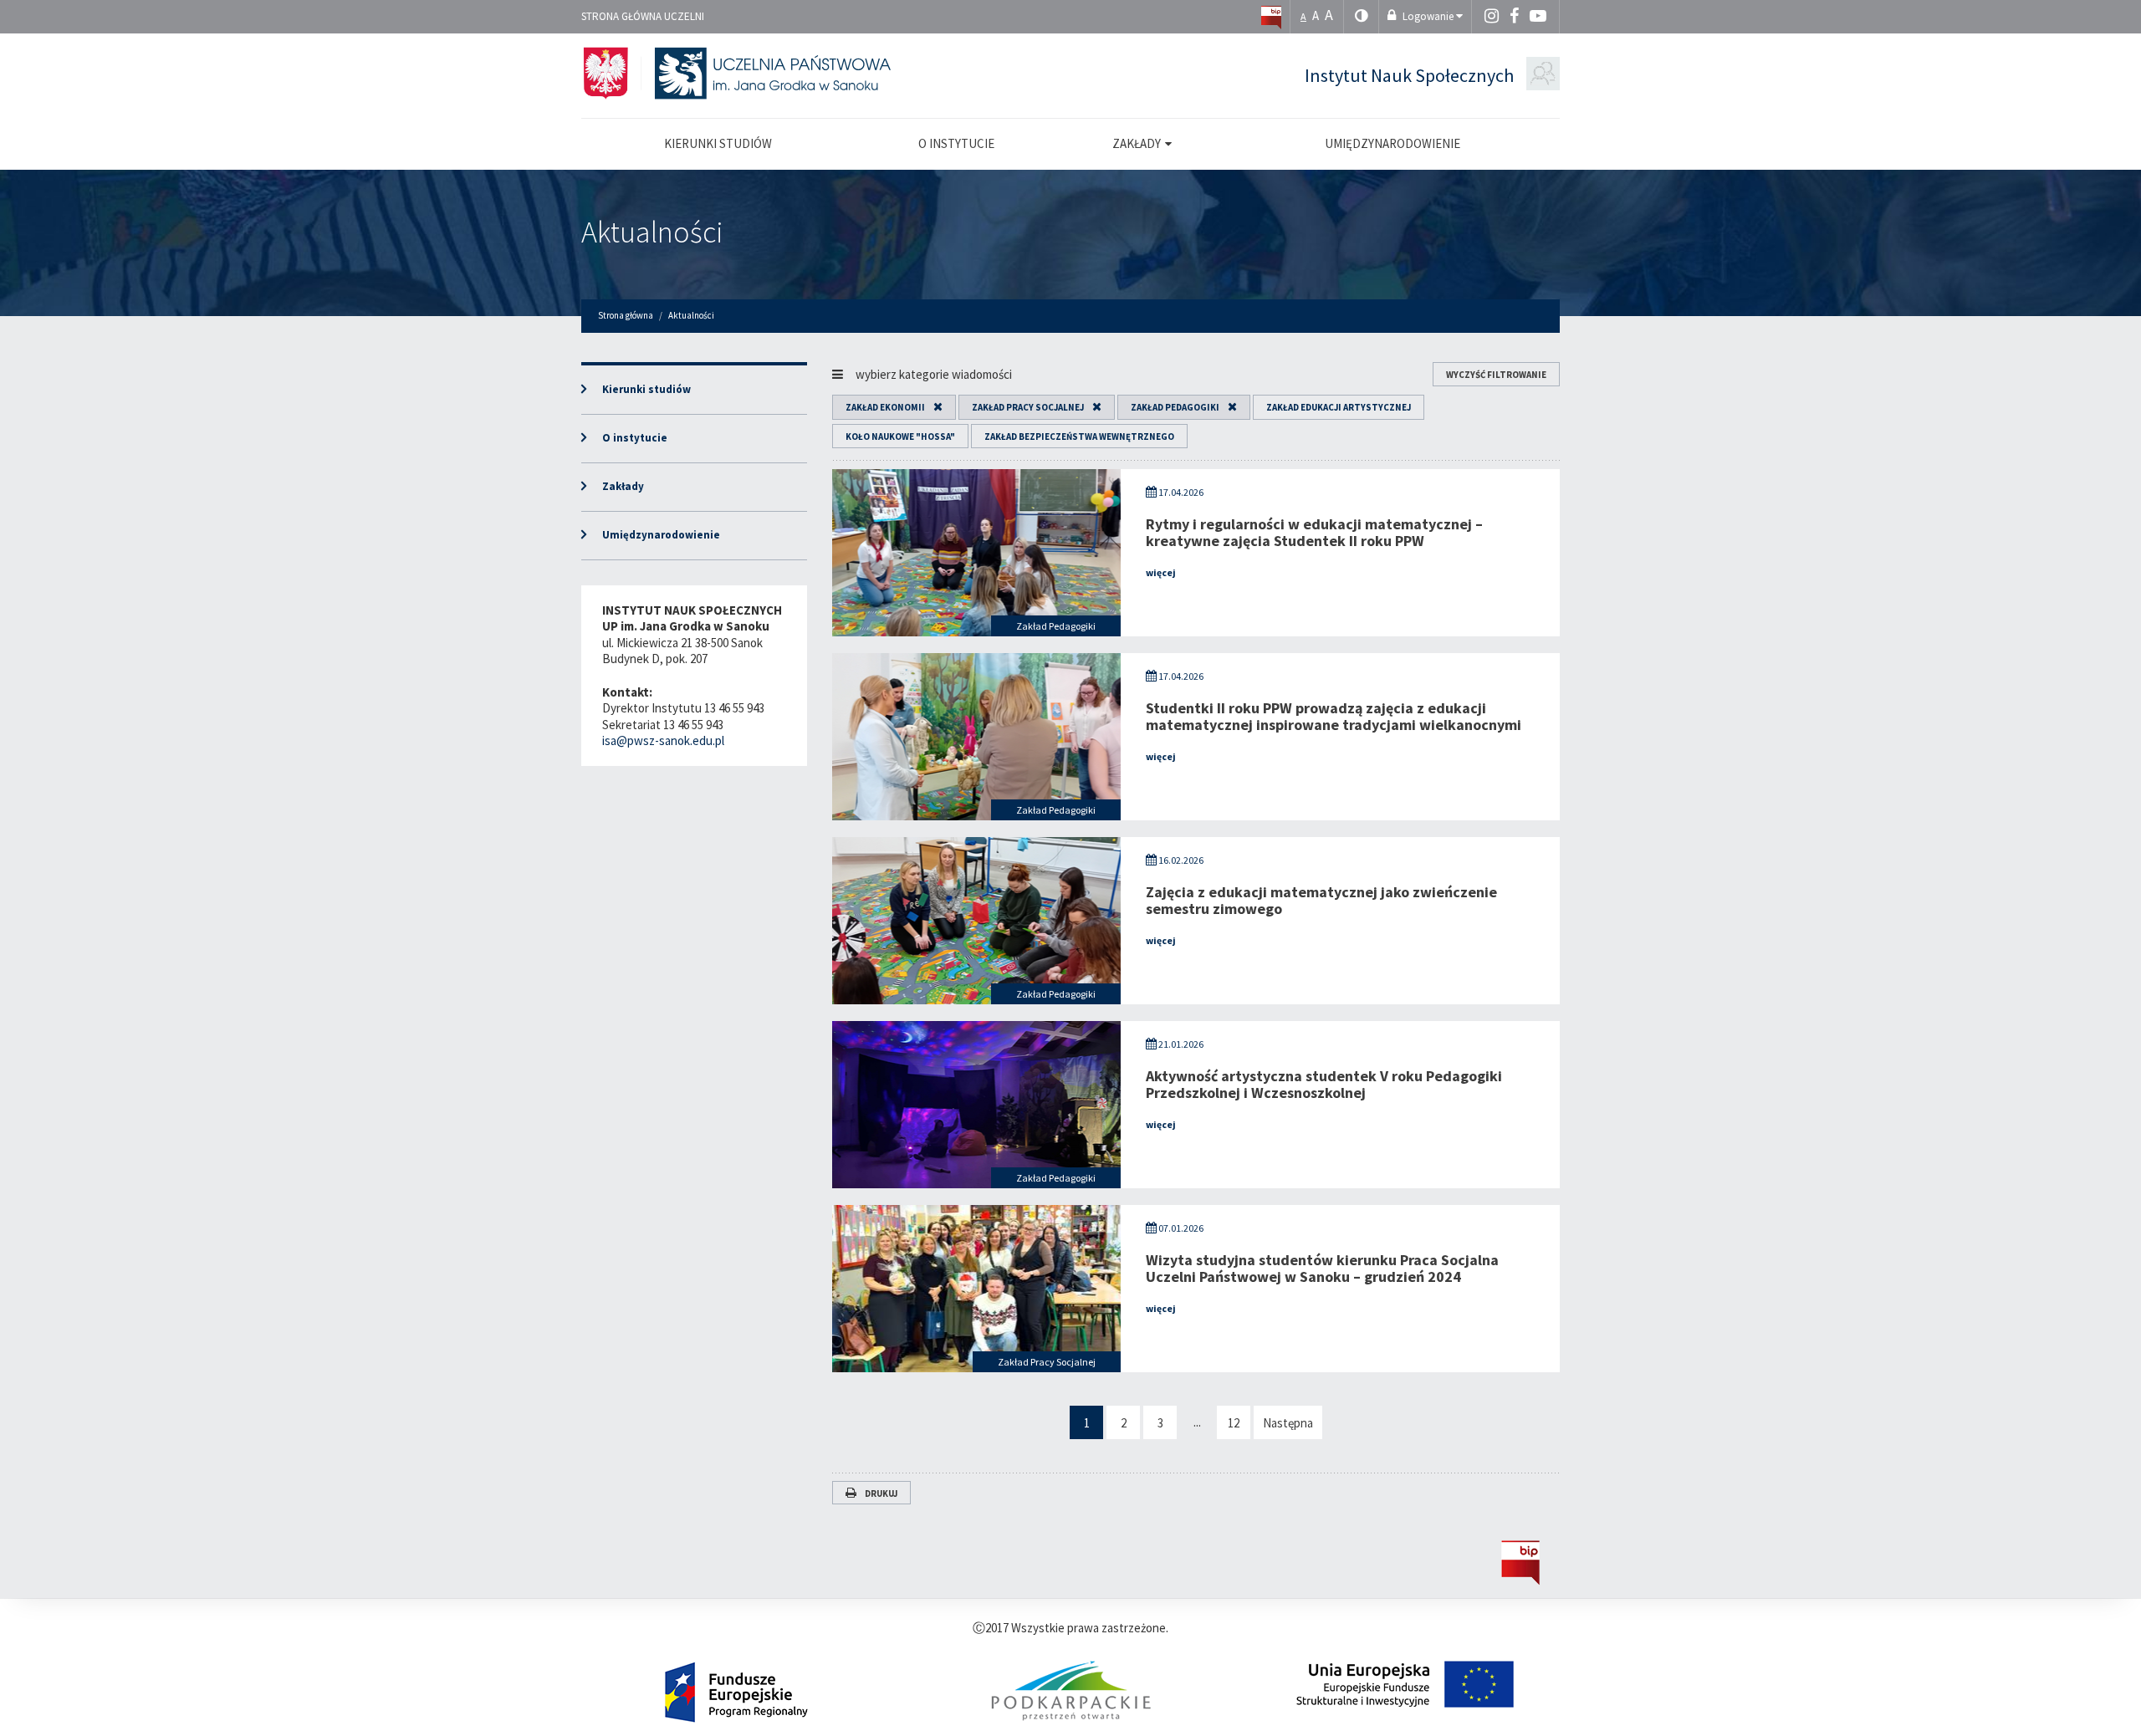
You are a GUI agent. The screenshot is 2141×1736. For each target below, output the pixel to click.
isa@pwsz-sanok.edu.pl (663, 740)
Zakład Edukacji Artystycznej (1339, 407)
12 (1234, 1423)
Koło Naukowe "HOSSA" (900, 437)
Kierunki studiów (646, 389)
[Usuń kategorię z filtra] (934, 407)
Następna (1288, 1423)
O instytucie (635, 438)
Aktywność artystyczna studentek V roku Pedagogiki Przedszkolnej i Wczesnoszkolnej (1324, 1084)
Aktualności (652, 232)
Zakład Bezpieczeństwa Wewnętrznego (1079, 437)
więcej (1161, 572)
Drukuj (881, 1493)
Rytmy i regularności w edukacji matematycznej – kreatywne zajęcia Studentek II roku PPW (1314, 532)
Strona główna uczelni (643, 16)
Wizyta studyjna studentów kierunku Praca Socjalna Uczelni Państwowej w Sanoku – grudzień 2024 (1322, 1268)
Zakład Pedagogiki (1175, 407)
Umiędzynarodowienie (661, 535)
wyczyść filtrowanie (1496, 375)
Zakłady (623, 486)
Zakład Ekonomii (885, 407)
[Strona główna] (1271, 16)
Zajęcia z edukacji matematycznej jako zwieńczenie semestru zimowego (1321, 900)
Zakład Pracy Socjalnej (1028, 407)
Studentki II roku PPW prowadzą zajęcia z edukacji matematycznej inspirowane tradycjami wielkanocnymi (1334, 716)
